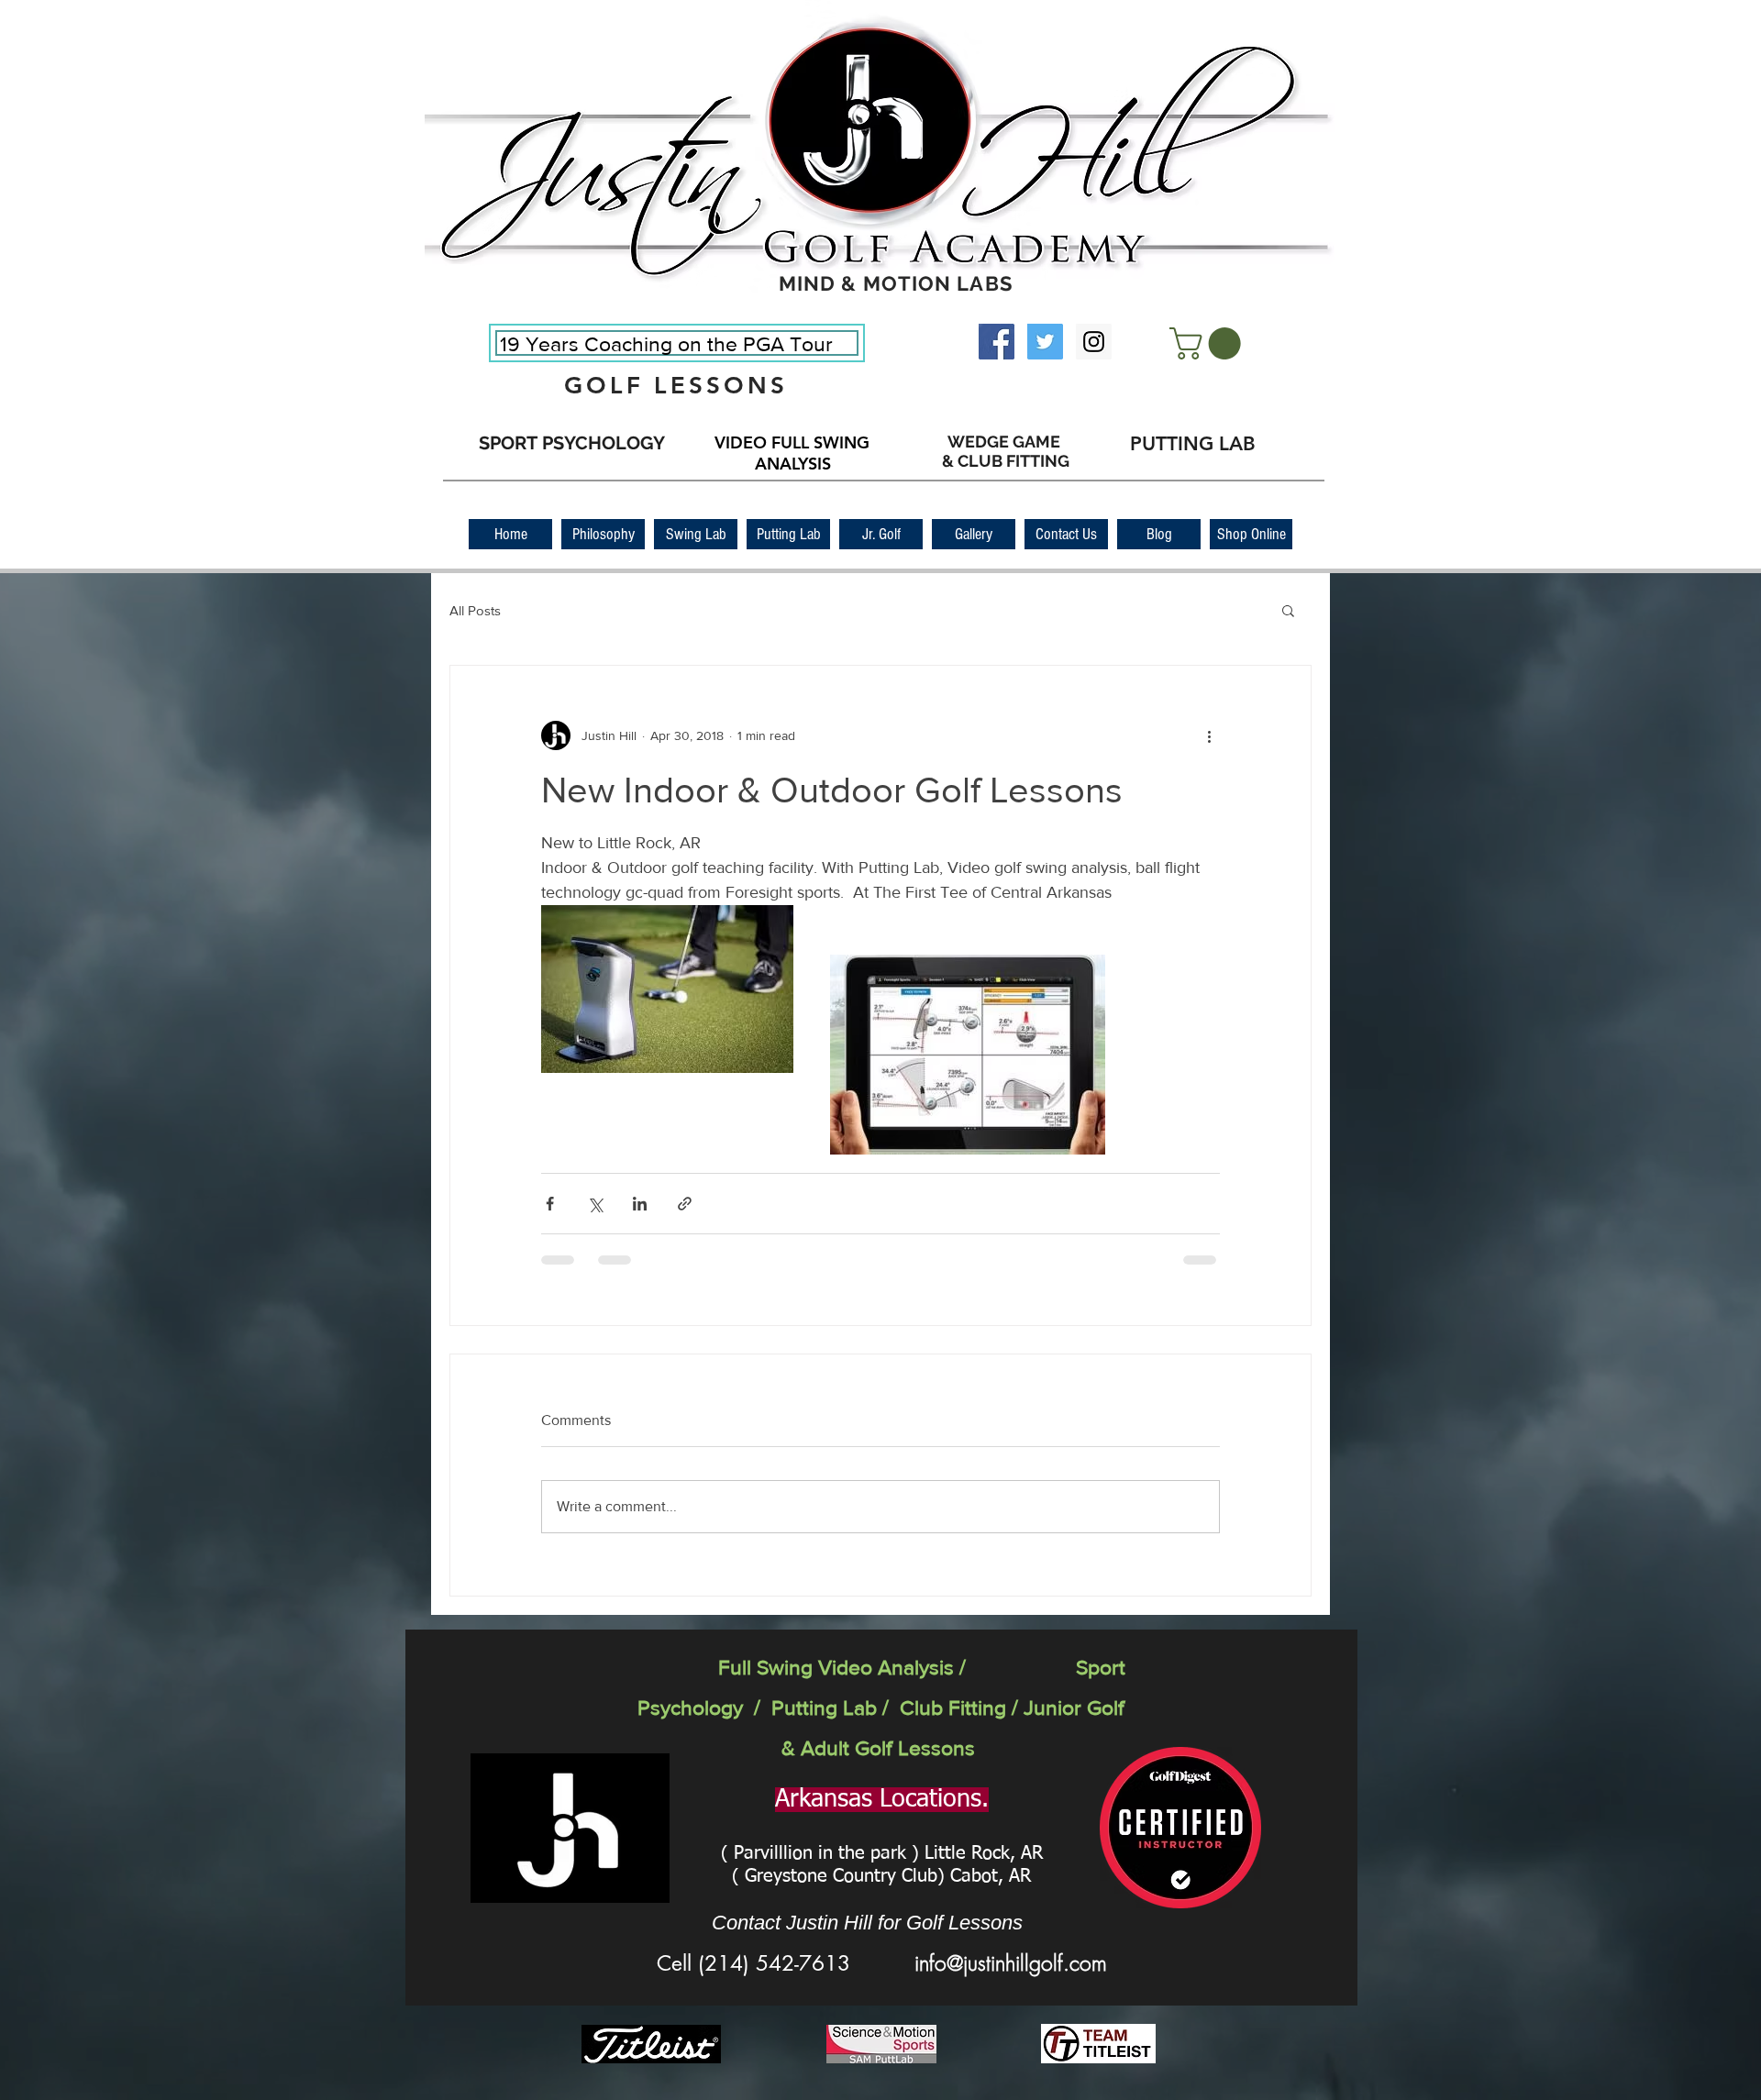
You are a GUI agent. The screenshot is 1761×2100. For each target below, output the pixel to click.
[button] (1209, 343)
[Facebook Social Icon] (997, 342)
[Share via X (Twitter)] (595, 1204)
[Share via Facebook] (550, 1204)
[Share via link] (685, 1204)
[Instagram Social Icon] (1094, 342)
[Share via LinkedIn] (640, 1204)
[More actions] (1209, 735)
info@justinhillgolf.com (1011, 1963)
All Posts (475, 610)
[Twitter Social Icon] (1045, 342)
